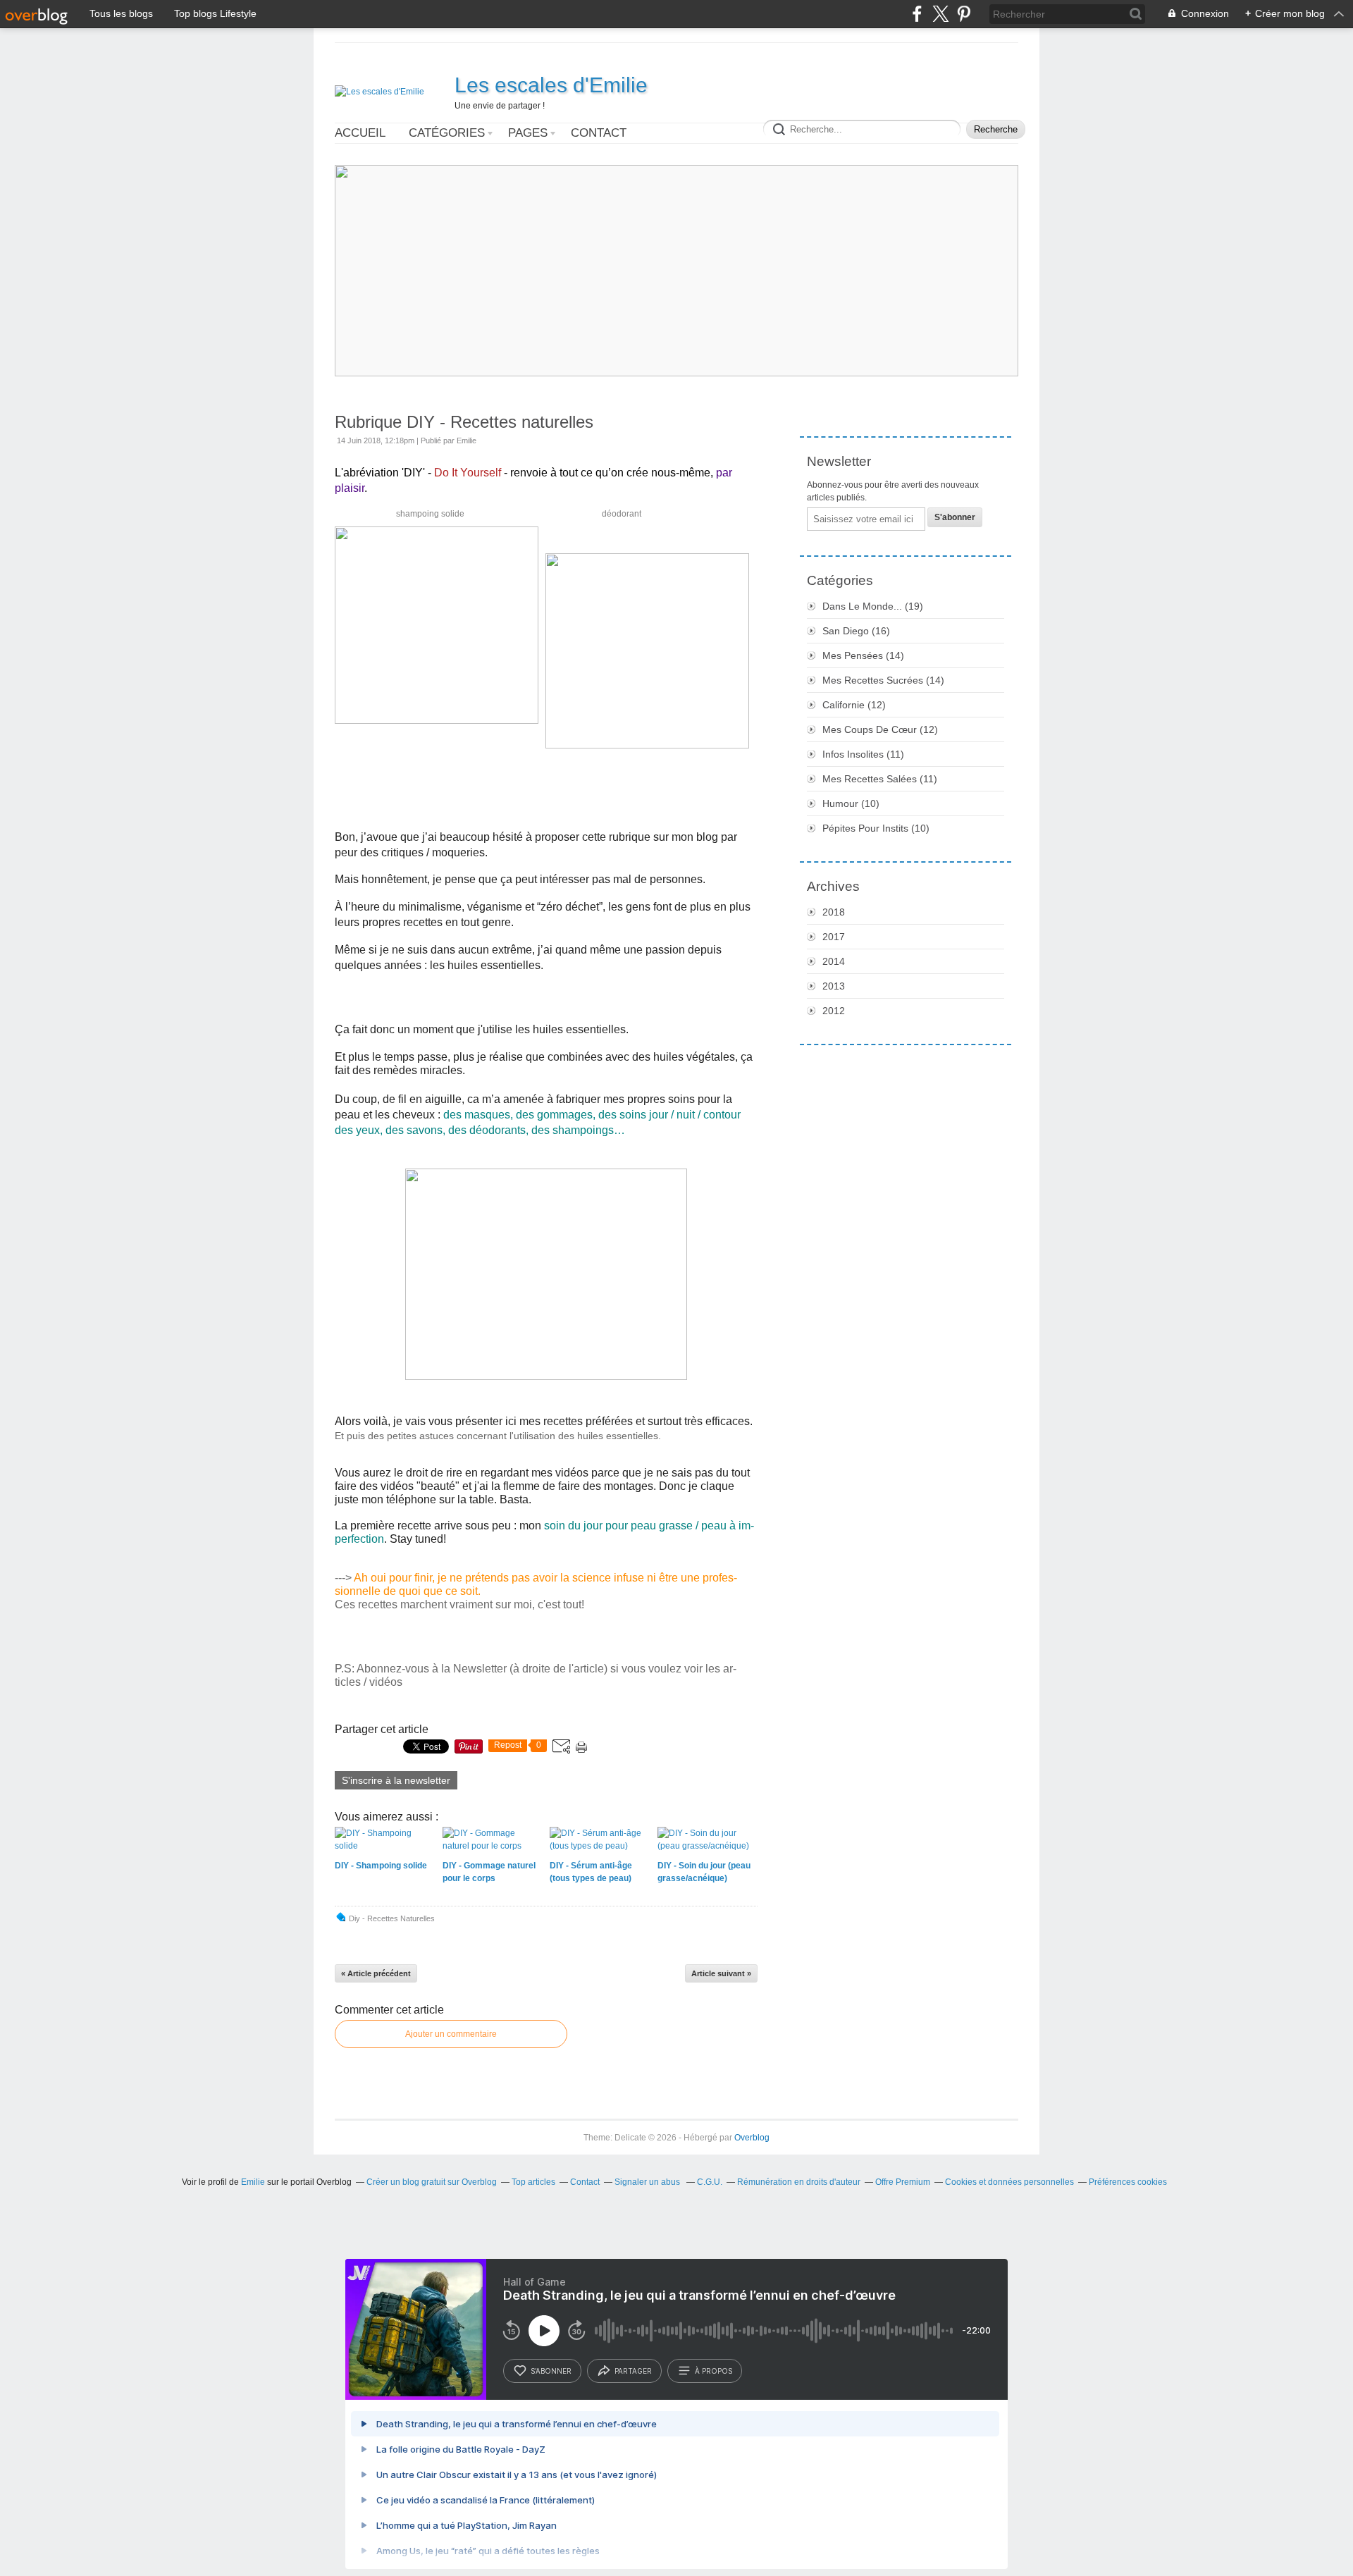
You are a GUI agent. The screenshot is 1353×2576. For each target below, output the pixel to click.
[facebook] (917, 14)
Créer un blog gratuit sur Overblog (432, 2182)
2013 (834, 986)
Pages (528, 133)
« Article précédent (376, 1973)
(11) (863, 754)
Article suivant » (721, 1973)
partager (633, 2371)
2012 (834, 1011)
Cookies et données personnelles (1009, 2182)
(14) (863, 655)
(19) (873, 606)
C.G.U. (710, 2182)
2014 (834, 961)
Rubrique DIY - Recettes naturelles (464, 422)
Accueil (360, 133)
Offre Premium (903, 2182)
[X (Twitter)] (940, 14)
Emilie (253, 2182)
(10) (851, 803)
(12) (854, 705)
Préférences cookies (1128, 2182)
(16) (856, 631)
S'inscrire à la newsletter (396, 1780)
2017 (834, 937)
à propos (713, 2371)
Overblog (752, 2138)
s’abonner (551, 2371)
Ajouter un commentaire (451, 2034)
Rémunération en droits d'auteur (799, 2182)
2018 (834, 912)
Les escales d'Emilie (551, 85)
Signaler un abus (648, 2182)
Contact (599, 133)
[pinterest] (964, 14)
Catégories (447, 133)
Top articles (533, 2182)
